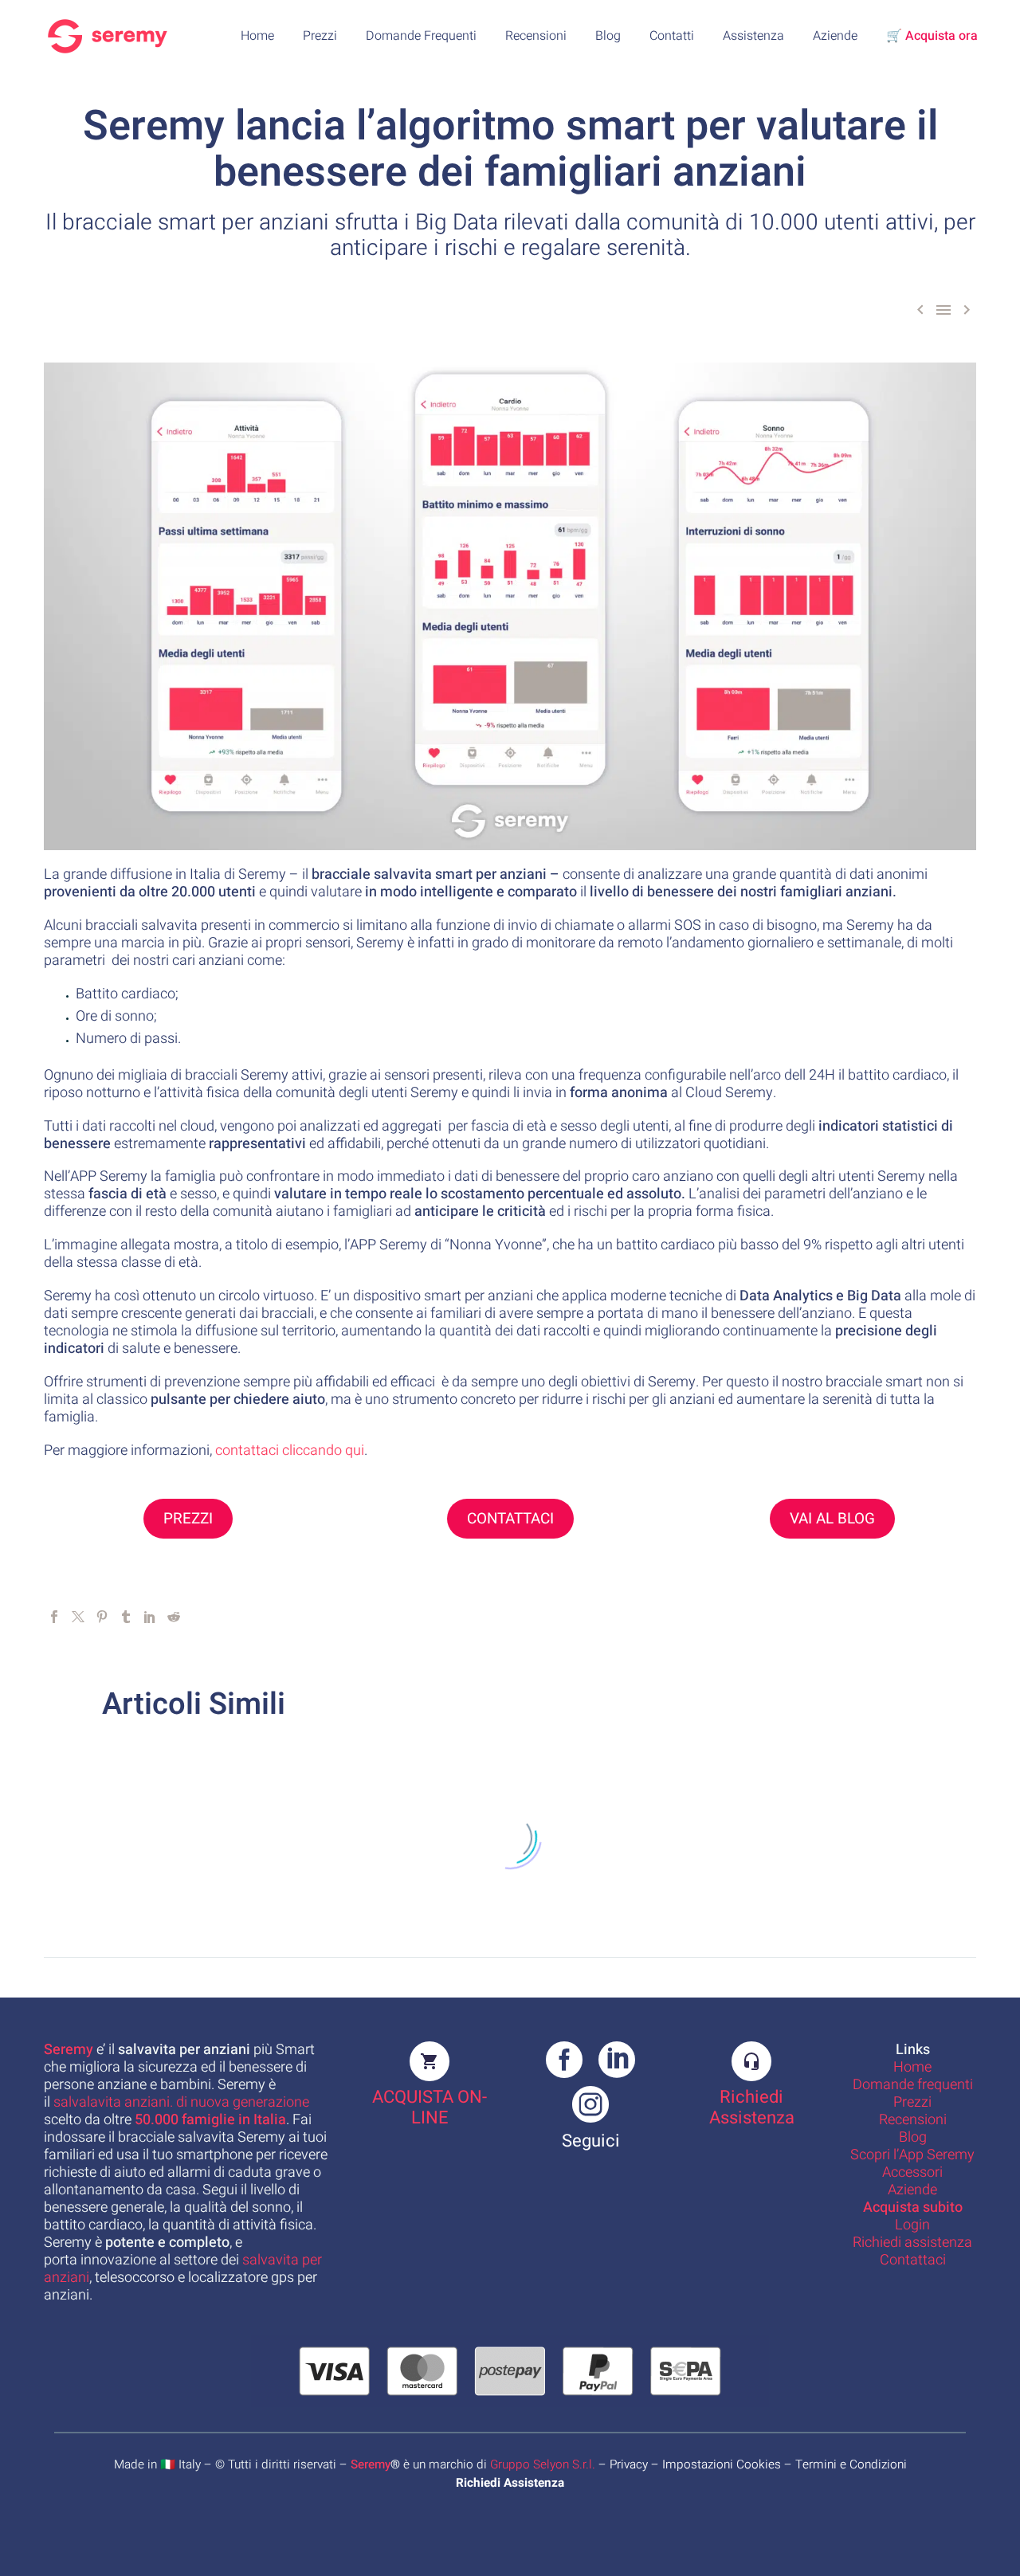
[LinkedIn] (150, 1617)
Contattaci (913, 2260)
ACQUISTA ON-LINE (430, 2107)
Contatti (672, 36)
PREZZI (188, 1519)
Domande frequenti (913, 2085)
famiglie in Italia (210, 2120)
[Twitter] (78, 1617)
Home (257, 36)
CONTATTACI (510, 1519)
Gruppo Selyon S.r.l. (543, 2464)
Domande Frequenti (421, 36)
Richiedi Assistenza (752, 2107)
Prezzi (320, 36)
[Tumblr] (126, 1617)
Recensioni (536, 36)
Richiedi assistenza (912, 2243)
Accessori (912, 2172)
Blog (608, 36)
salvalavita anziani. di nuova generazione (181, 2102)
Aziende (835, 36)
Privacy (629, 2464)
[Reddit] (174, 1617)
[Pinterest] (102, 1617)
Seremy (371, 2464)
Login (912, 2225)
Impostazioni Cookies (722, 2464)
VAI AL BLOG (832, 1519)
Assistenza (753, 36)
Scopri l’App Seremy (912, 2155)
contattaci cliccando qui (290, 1451)
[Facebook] (54, 1617)
